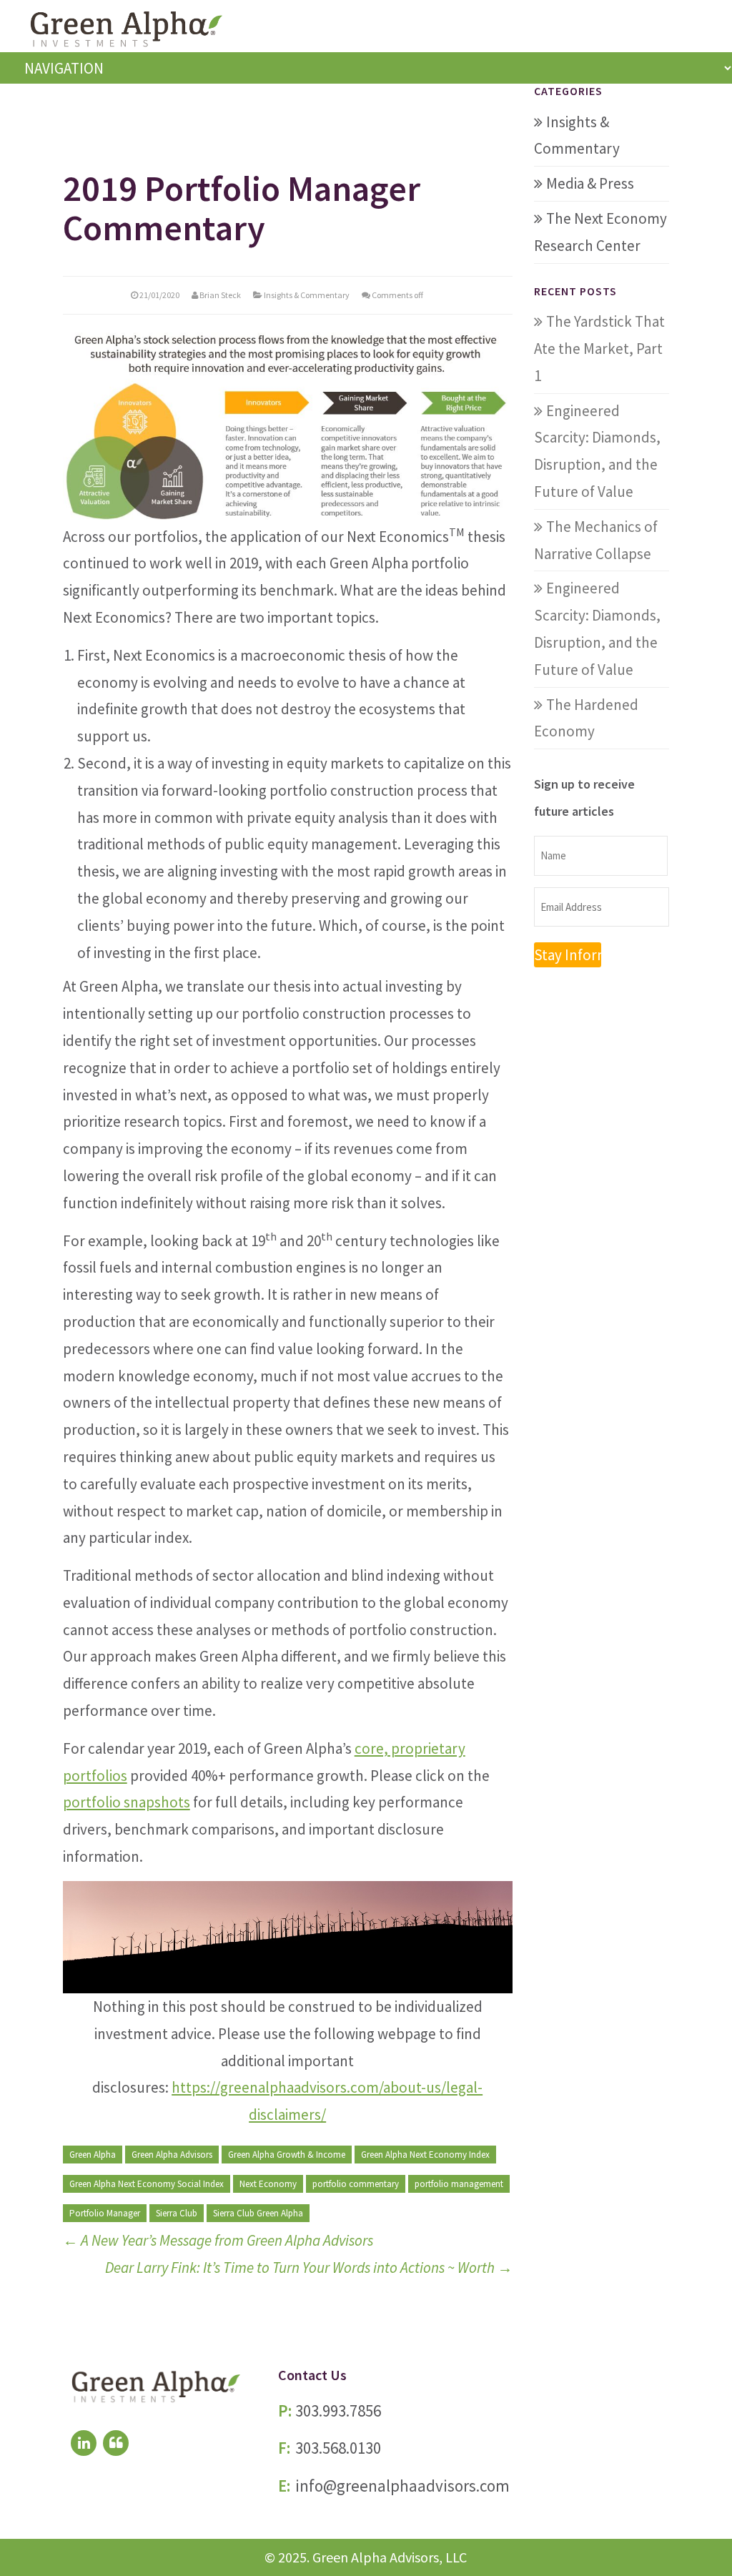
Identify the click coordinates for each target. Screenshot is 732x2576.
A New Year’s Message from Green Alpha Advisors (218, 2240)
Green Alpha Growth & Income (287, 2155)
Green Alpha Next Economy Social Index (147, 2184)
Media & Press (590, 183)
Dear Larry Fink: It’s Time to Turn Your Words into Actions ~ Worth (309, 2267)
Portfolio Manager (105, 2213)
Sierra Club (177, 2213)
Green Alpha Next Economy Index (425, 2155)
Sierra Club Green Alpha (258, 2213)
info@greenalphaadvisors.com (402, 2486)
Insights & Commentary (307, 295)
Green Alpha (93, 2155)
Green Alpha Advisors (172, 2155)
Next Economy (268, 2184)
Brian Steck (220, 295)
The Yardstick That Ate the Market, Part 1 (599, 349)
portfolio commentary (356, 2184)
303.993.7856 (338, 2410)
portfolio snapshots (127, 1802)
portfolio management (459, 2184)
